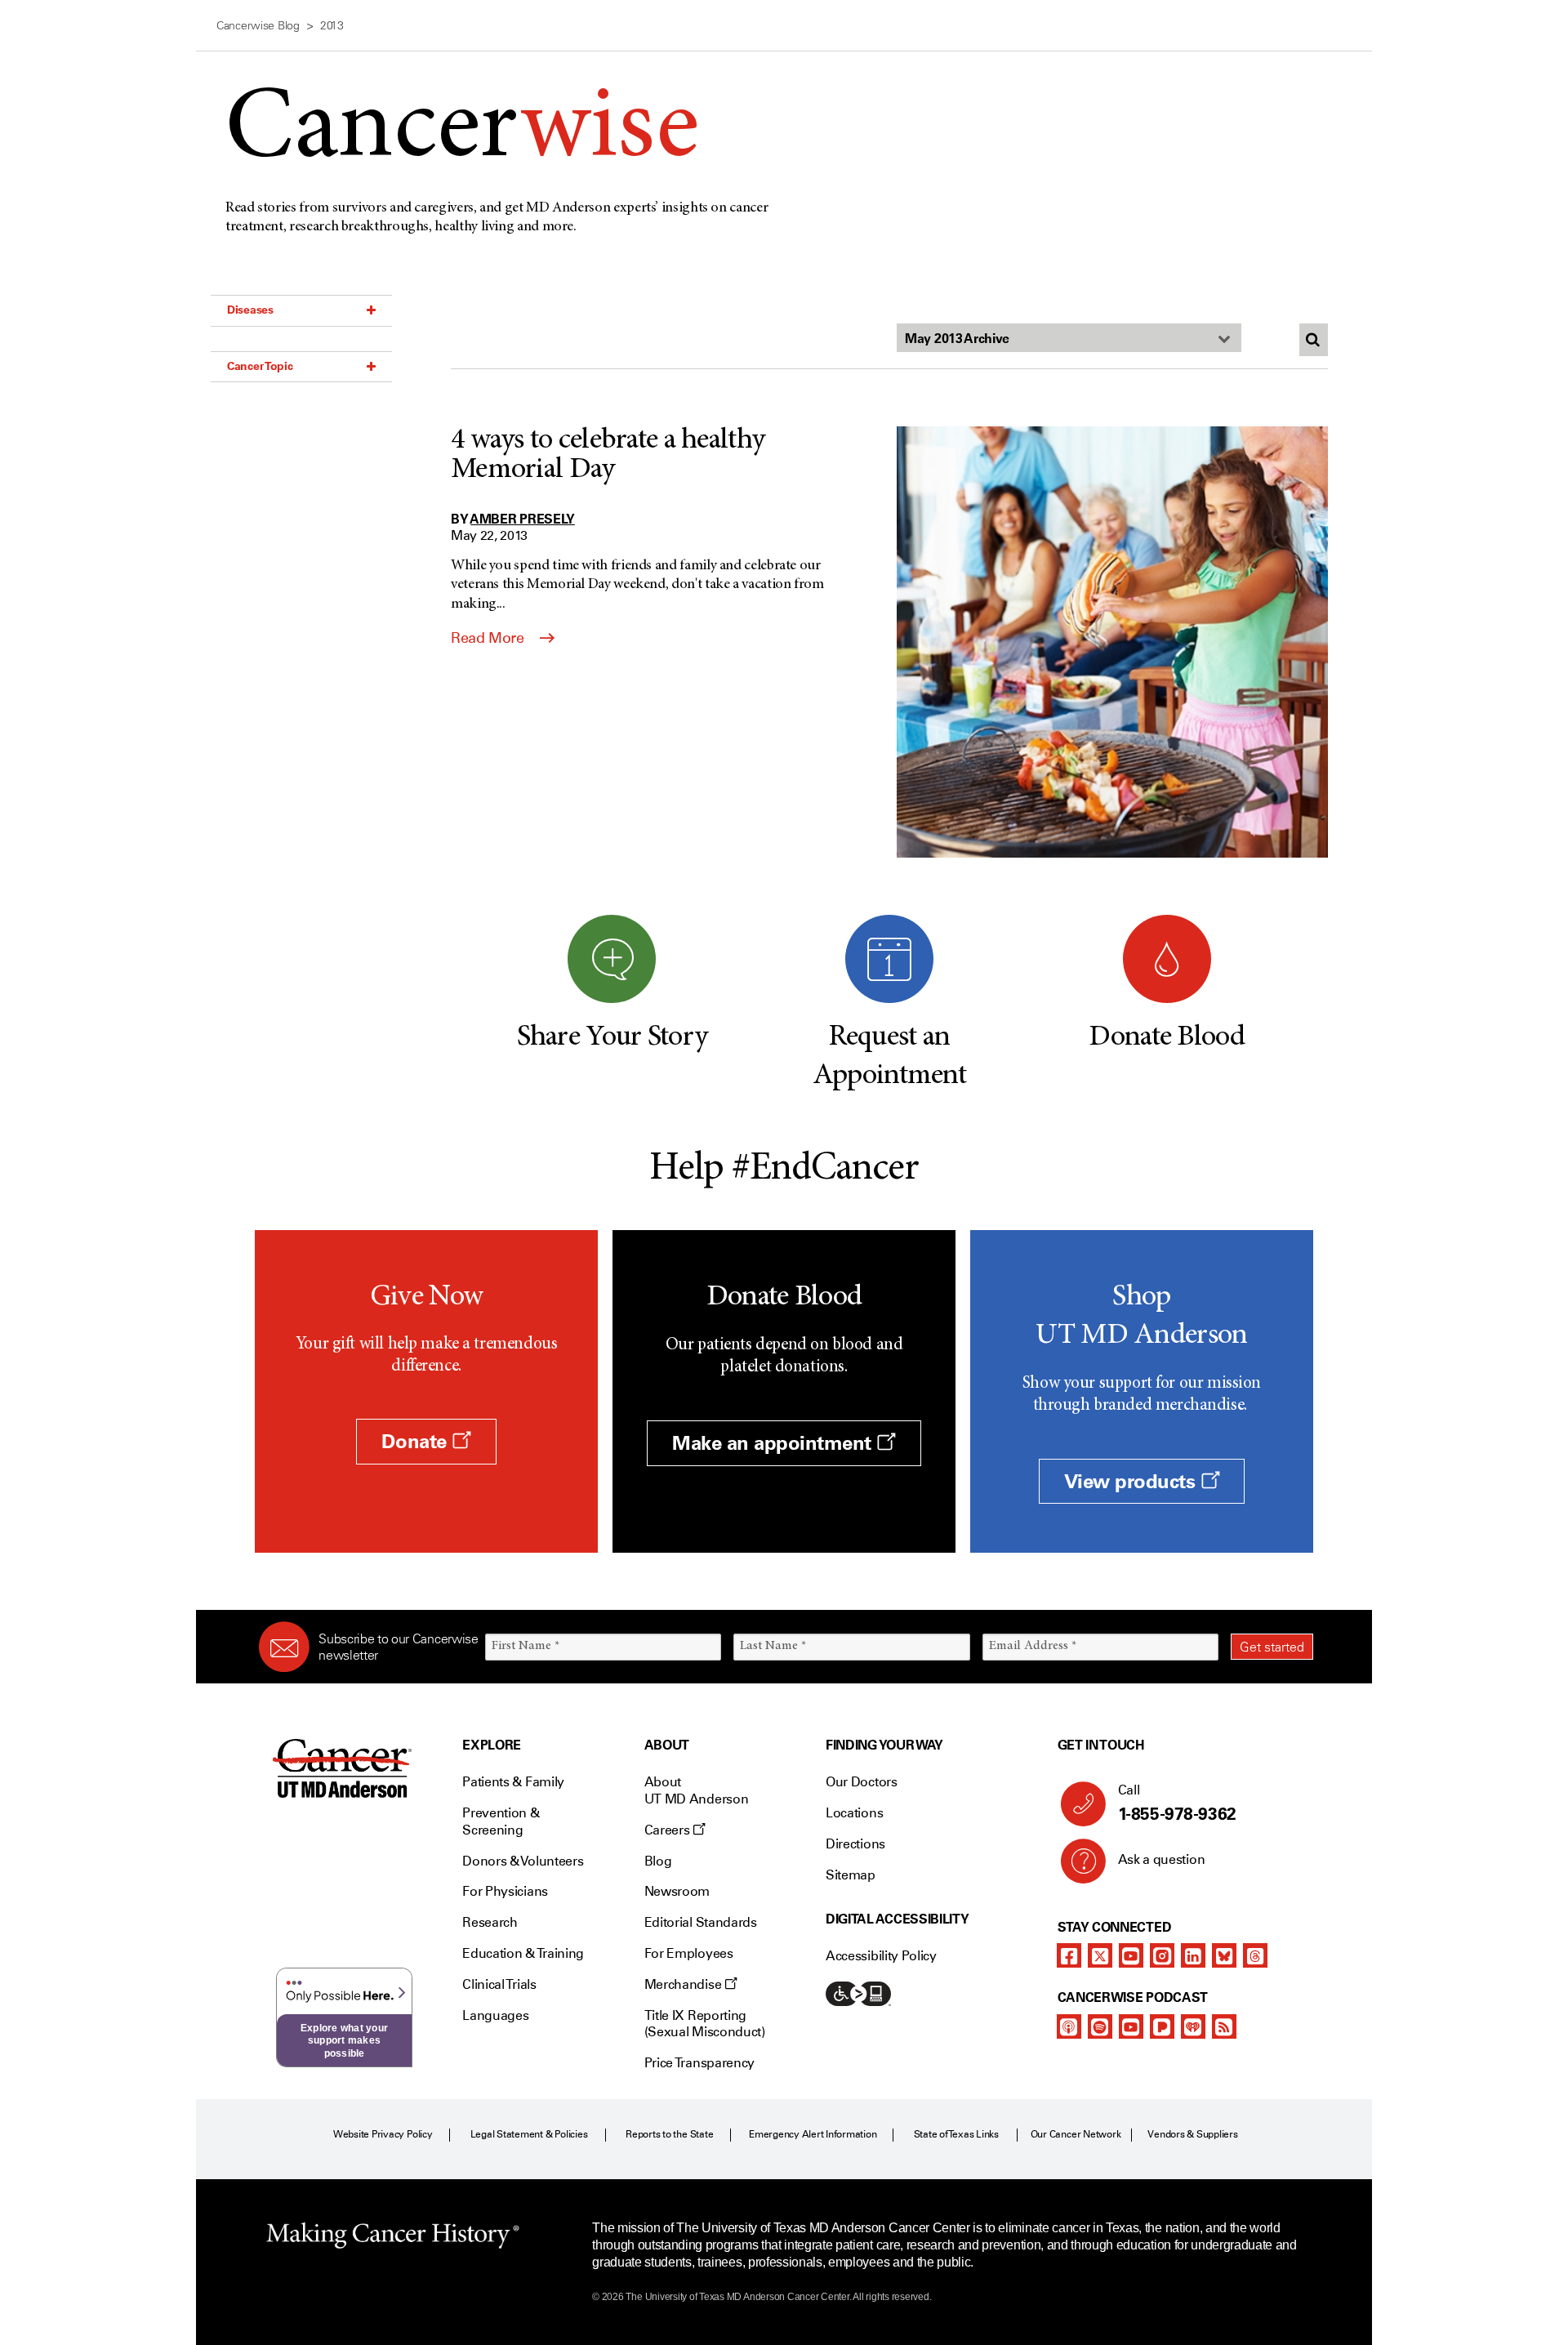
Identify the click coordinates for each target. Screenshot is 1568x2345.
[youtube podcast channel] (1131, 2026)
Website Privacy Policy (383, 2134)
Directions (855, 1844)
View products (1132, 1481)
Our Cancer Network (1076, 2134)
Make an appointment (774, 1443)
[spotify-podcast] (1100, 2026)
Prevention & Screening (501, 1821)
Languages (495, 2015)
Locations (854, 1813)
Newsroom (677, 1891)
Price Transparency (699, 2063)
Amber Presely (523, 519)
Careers (668, 1830)
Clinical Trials (499, 1984)
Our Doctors (861, 1782)
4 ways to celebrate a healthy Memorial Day (608, 456)
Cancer (462, 132)
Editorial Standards (701, 1922)
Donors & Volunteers (523, 1861)
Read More (489, 638)
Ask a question (1162, 1859)
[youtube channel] (1131, 1955)
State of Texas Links (956, 2134)
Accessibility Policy (881, 1956)
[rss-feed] (1224, 2026)
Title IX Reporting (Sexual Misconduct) (705, 2024)
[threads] (1255, 1955)
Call (1177, 1803)
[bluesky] (1224, 1955)
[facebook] (1069, 1955)
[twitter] (1100, 1955)
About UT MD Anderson (697, 1790)
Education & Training (523, 1953)
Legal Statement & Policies (529, 2134)
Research (490, 1922)
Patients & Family (513, 1782)
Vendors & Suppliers (1192, 2134)
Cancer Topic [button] (260, 366)
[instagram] (1162, 1955)
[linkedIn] (1193, 1955)
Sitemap (851, 1875)
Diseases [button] (250, 310)
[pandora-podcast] (1162, 2026)
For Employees (689, 1953)
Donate (416, 1441)
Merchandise (684, 1984)
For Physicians (505, 1891)
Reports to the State (669, 2134)
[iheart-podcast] (1193, 2026)
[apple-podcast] (1069, 2026)
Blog (658, 1861)
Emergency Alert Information (813, 2134)
